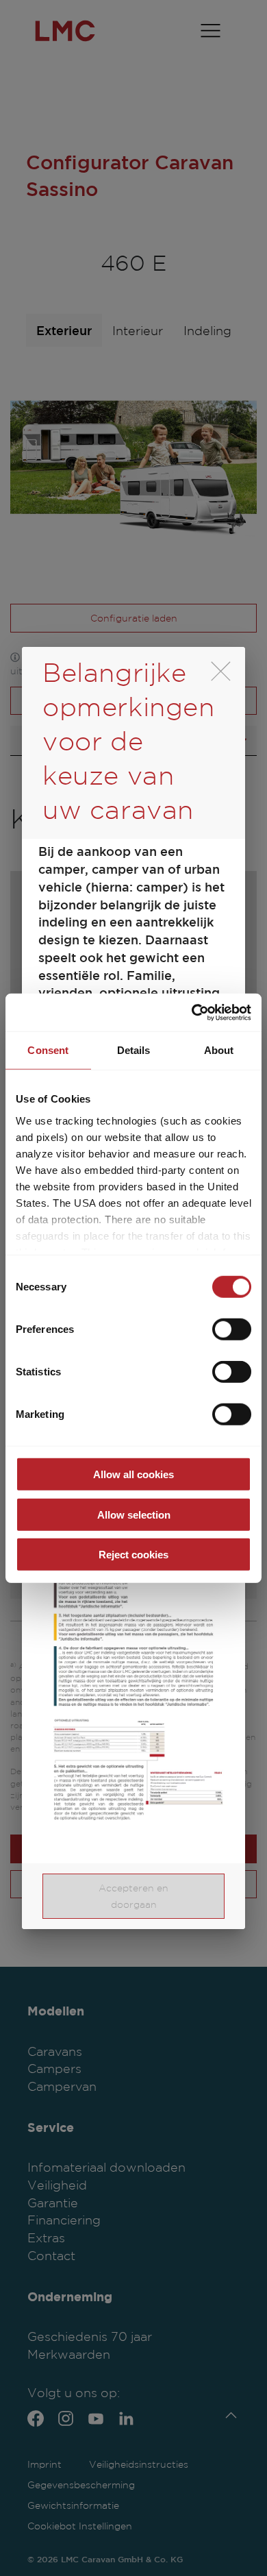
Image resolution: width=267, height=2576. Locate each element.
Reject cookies (133, 1555)
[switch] (232, 1329)
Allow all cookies (133, 1474)
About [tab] (219, 1050)
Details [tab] (134, 1050)
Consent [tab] (48, 1050)
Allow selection (134, 1514)
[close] (221, 671)
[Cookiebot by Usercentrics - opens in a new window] (192, 1012)
